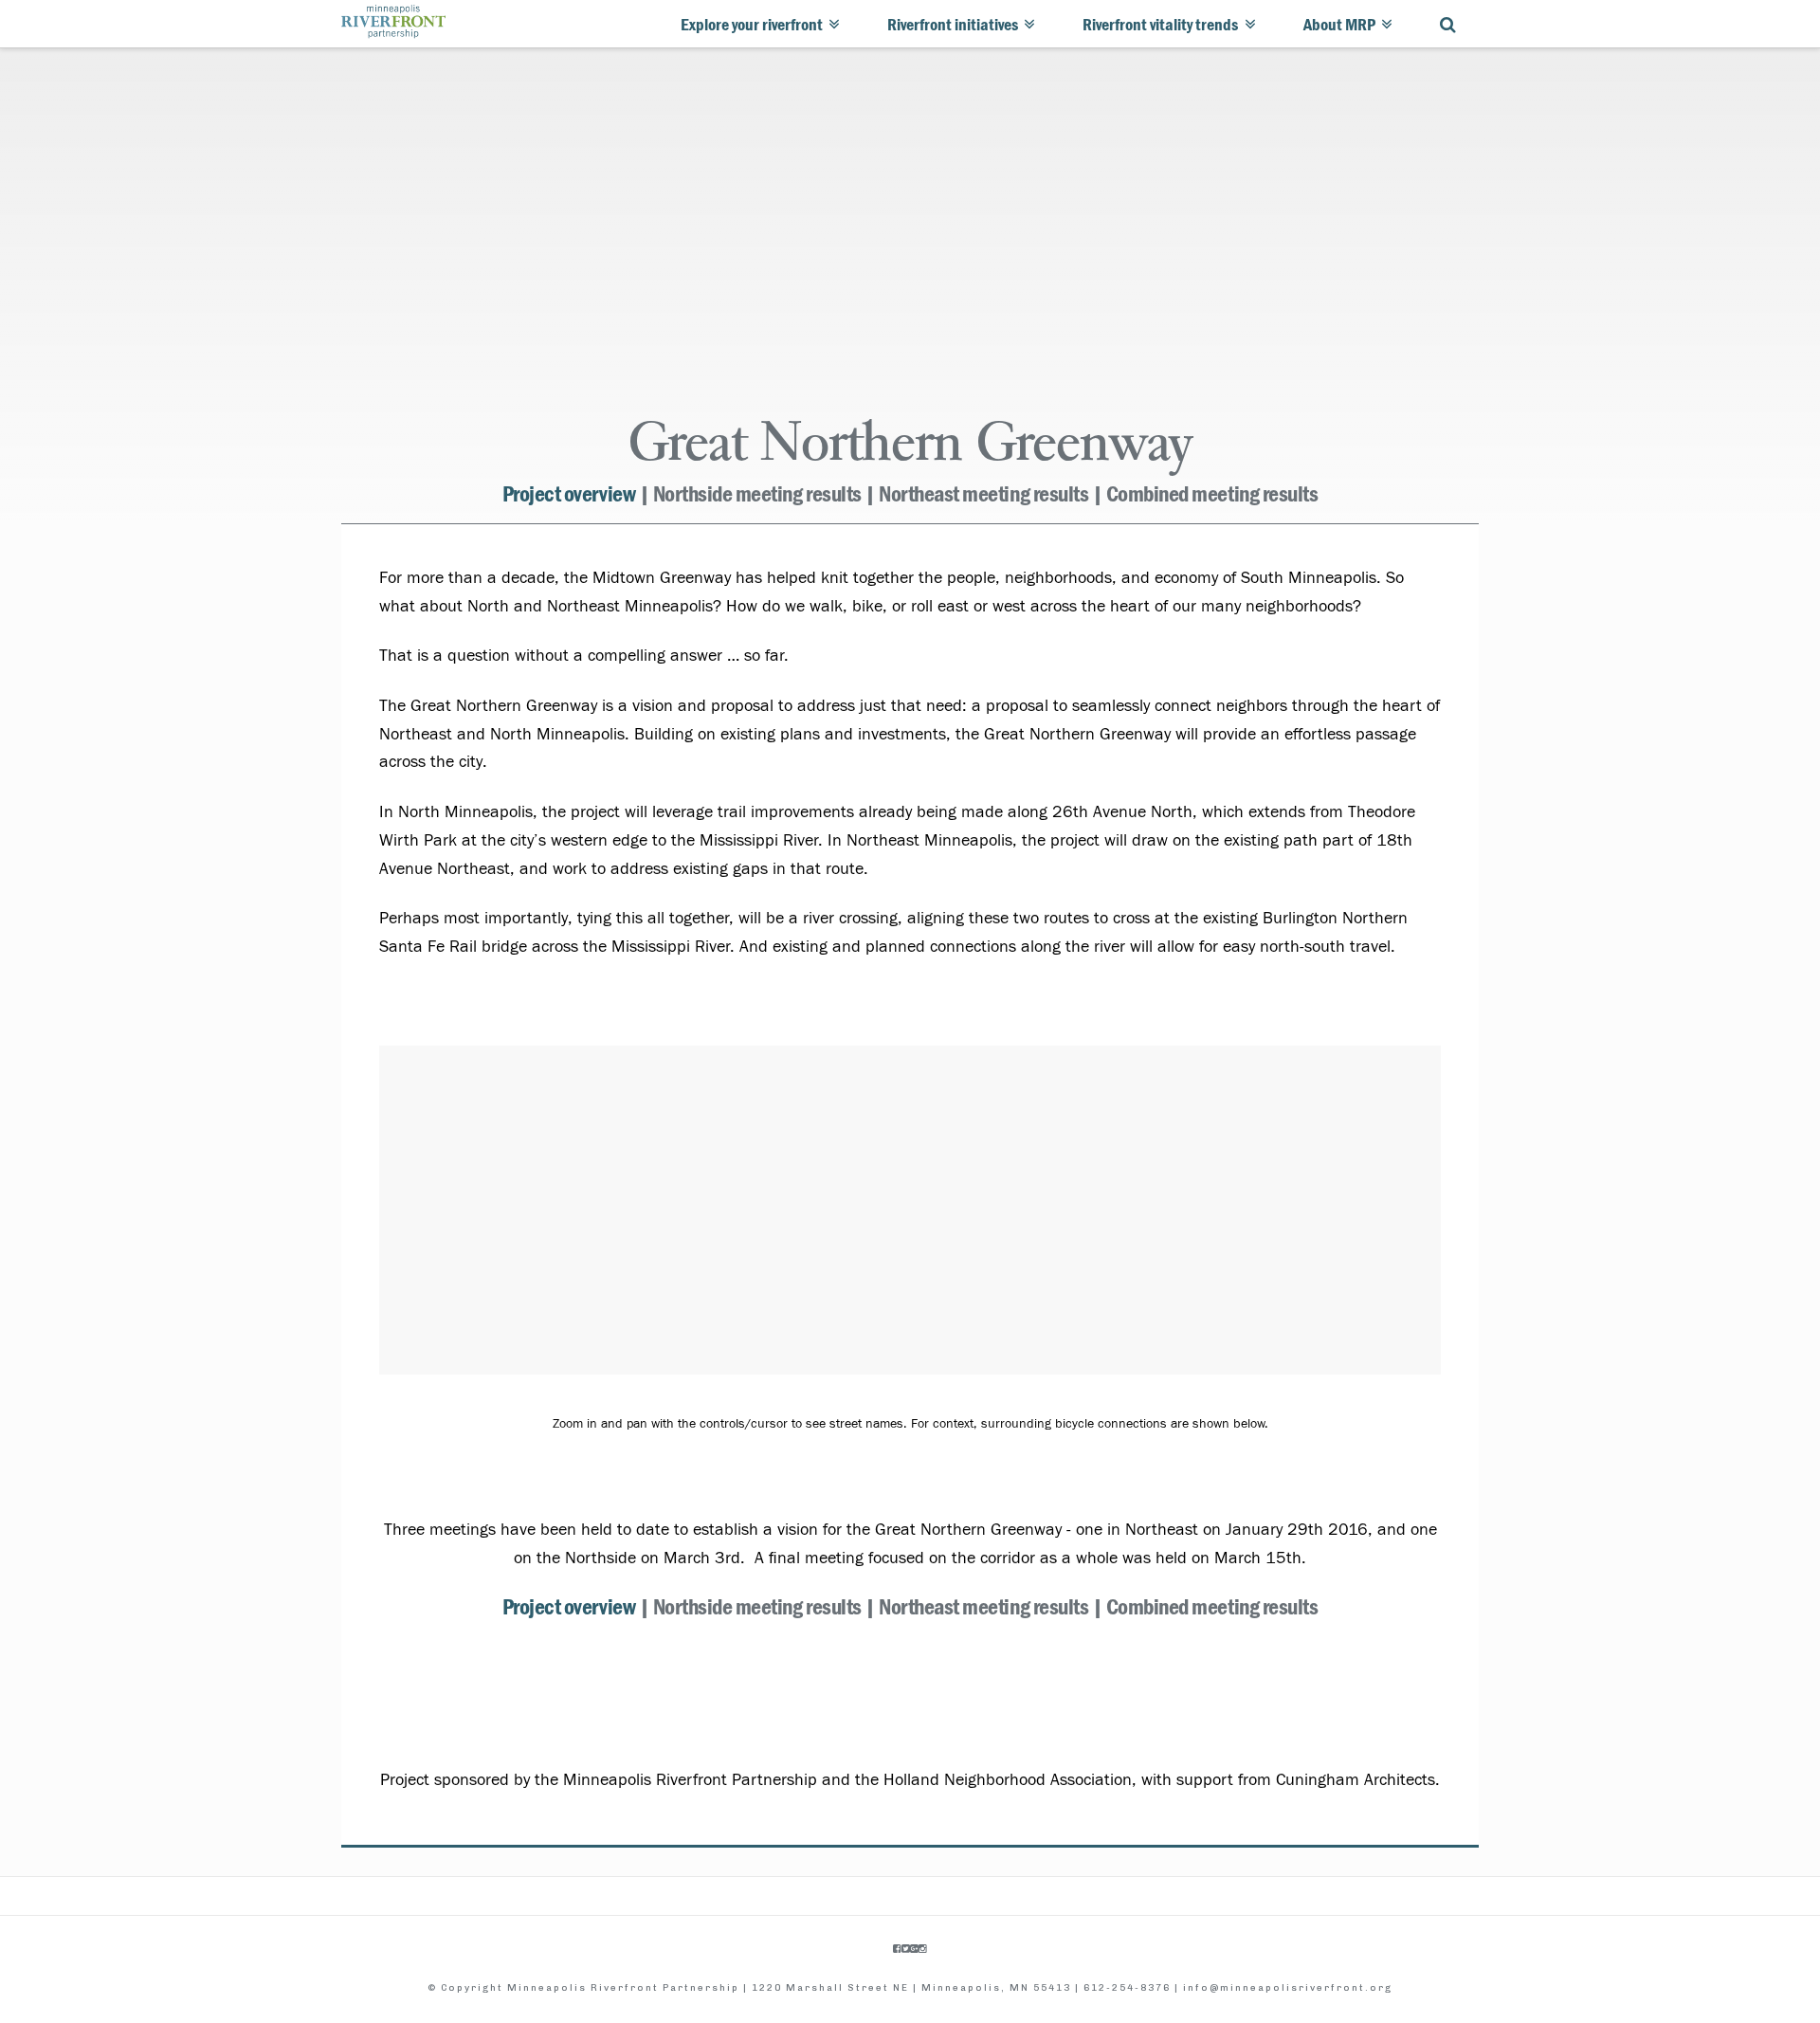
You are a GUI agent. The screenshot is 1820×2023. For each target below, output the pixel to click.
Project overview (569, 494)
